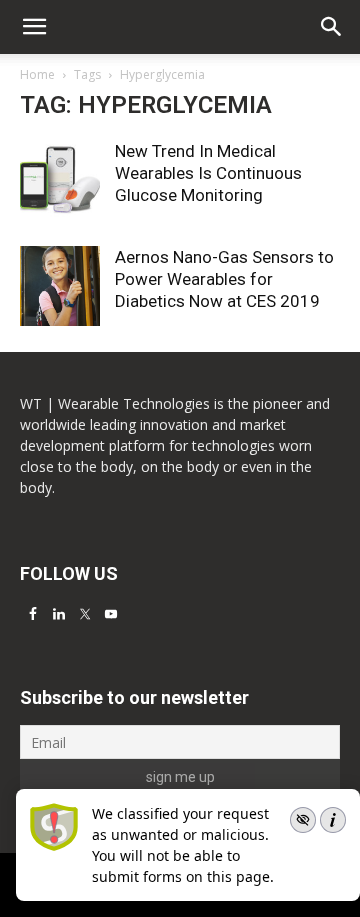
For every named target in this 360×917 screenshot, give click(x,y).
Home (37, 74)
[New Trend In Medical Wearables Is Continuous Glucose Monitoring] (60, 180)
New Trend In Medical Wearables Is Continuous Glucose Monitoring (208, 173)
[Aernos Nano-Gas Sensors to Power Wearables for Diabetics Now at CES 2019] (60, 286)
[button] (332, 27)
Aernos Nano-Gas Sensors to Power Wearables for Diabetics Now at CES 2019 (224, 279)
